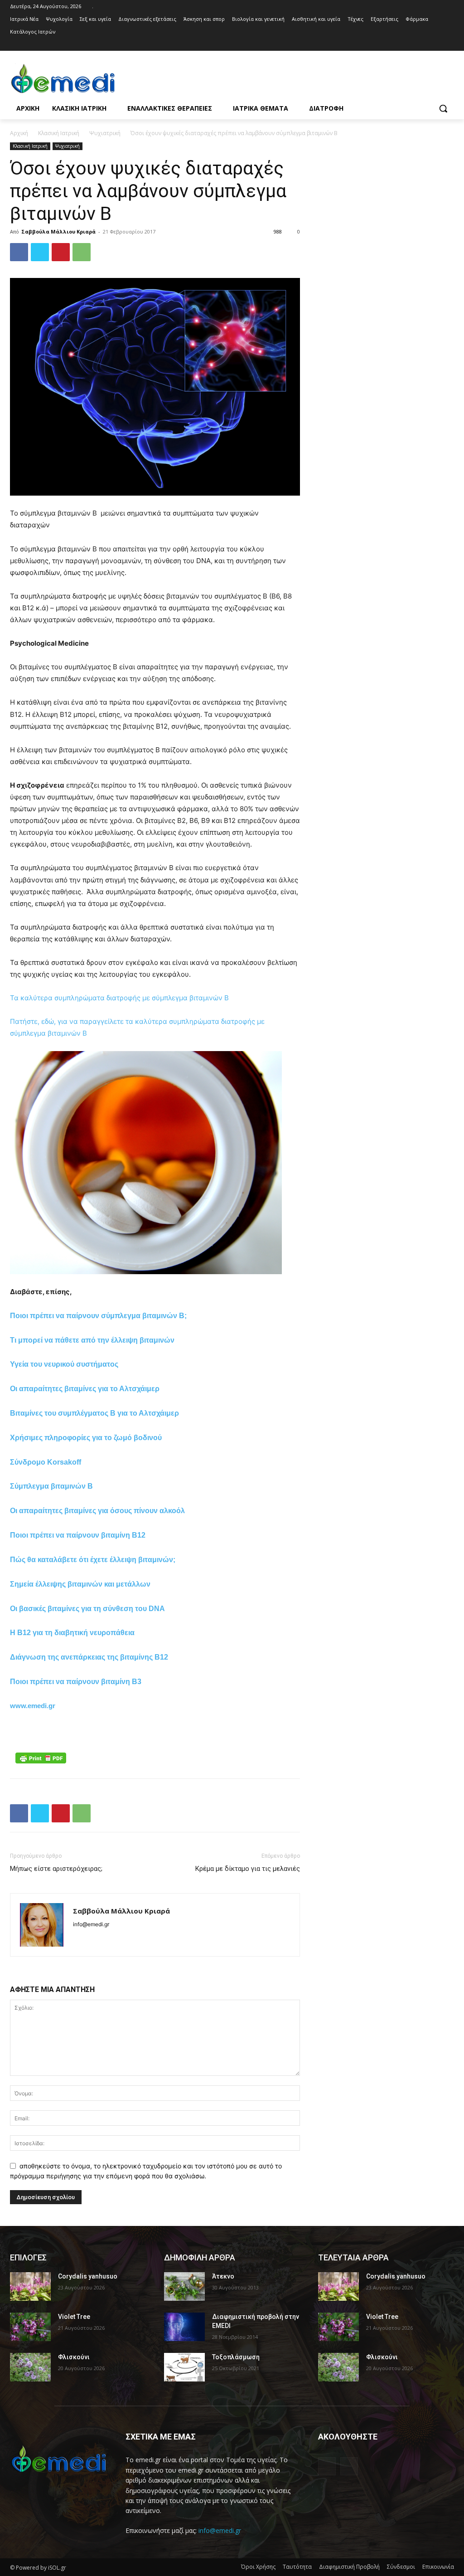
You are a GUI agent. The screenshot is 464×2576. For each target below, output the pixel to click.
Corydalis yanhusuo (88, 2276)
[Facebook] (436, 45)
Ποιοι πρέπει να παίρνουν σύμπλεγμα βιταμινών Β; (98, 1316)
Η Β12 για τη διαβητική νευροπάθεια (72, 1633)
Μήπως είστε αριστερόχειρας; (56, 1869)
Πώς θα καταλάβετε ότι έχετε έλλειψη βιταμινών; (93, 1560)
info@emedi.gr (220, 2530)
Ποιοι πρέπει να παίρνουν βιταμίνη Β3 (76, 1682)
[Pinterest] (61, 252)
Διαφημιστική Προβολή (349, 2567)
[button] (443, 108)
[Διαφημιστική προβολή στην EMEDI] (184, 2327)
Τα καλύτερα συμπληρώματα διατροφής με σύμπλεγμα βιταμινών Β (119, 998)
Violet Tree (74, 2317)
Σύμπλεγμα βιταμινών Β (51, 1486)
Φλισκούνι (74, 2357)
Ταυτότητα (297, 2567)
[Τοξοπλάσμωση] (184, 2367)
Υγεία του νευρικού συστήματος (64, 1364)
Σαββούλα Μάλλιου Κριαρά (58, 231)
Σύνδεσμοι (401, 2567)
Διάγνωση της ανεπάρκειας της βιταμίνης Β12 (89, 1657)
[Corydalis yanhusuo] (30, 2286)
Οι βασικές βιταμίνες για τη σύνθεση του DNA (87, 1609)
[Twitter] (40, 252)
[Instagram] (449, 45)
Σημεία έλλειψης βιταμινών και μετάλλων (80, 1584)
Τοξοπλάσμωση (236, 2357)
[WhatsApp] (82, 252)
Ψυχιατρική (105, 133)
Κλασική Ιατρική (59, 133)
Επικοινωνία (438, 2567)
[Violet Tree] (30, 2327)
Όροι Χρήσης (258, 2567)
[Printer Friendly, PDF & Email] (41, 1758)
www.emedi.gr (33, 1706)
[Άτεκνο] (184, 2286)
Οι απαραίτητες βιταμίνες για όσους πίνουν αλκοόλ (97, 1511)
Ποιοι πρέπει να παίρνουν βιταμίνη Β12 (78, 1535)
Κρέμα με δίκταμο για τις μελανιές (248, 1869)
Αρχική (19, 133)
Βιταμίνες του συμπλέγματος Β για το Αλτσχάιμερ (94, 1413)
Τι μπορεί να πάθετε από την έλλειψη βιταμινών (92, 1340)
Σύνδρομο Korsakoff (46, 1462)
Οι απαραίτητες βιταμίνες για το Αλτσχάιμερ (85, 1389)
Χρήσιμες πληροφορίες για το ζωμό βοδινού (86, 1438)
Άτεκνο (223, 2276)
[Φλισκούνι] (30, 2367)
